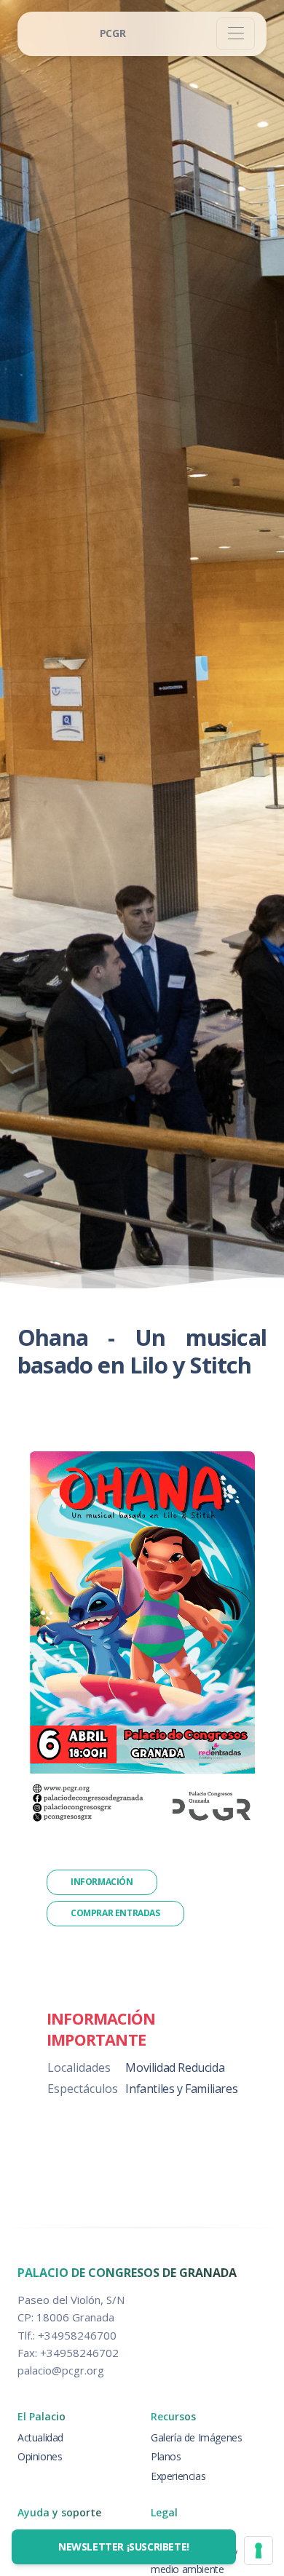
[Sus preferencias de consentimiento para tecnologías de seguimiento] (259, 2551)
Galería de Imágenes (196, 2437)
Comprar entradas (115, 1913)
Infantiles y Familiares (181, 2089)
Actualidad (40, 2437)
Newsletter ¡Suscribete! (124, 2547)
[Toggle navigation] (236, 34)
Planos (166, 2456)
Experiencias (178, 2476)
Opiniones (40, 2456)
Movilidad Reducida (175, 2067)
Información (102, 1882)
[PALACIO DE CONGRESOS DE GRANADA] (113, 34)
